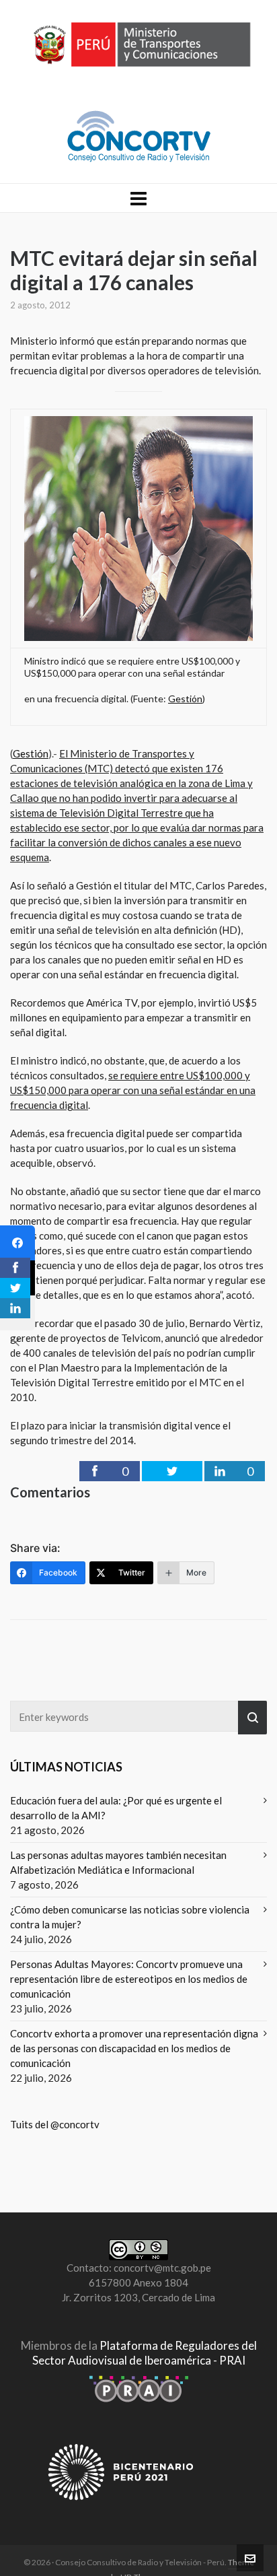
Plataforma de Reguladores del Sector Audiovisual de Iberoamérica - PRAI (145, 2353)
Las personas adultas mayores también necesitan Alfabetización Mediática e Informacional (118, 1862)
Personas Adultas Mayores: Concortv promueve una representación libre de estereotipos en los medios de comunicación (129, 1979)
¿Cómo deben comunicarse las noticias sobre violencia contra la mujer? (130, 1917)
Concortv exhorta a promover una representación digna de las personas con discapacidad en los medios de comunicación (134, 2048)
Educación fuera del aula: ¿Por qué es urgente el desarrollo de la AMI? (116, 1808)
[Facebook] (17, 1243)
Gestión (185, 699)
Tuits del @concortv (55, 2124)
